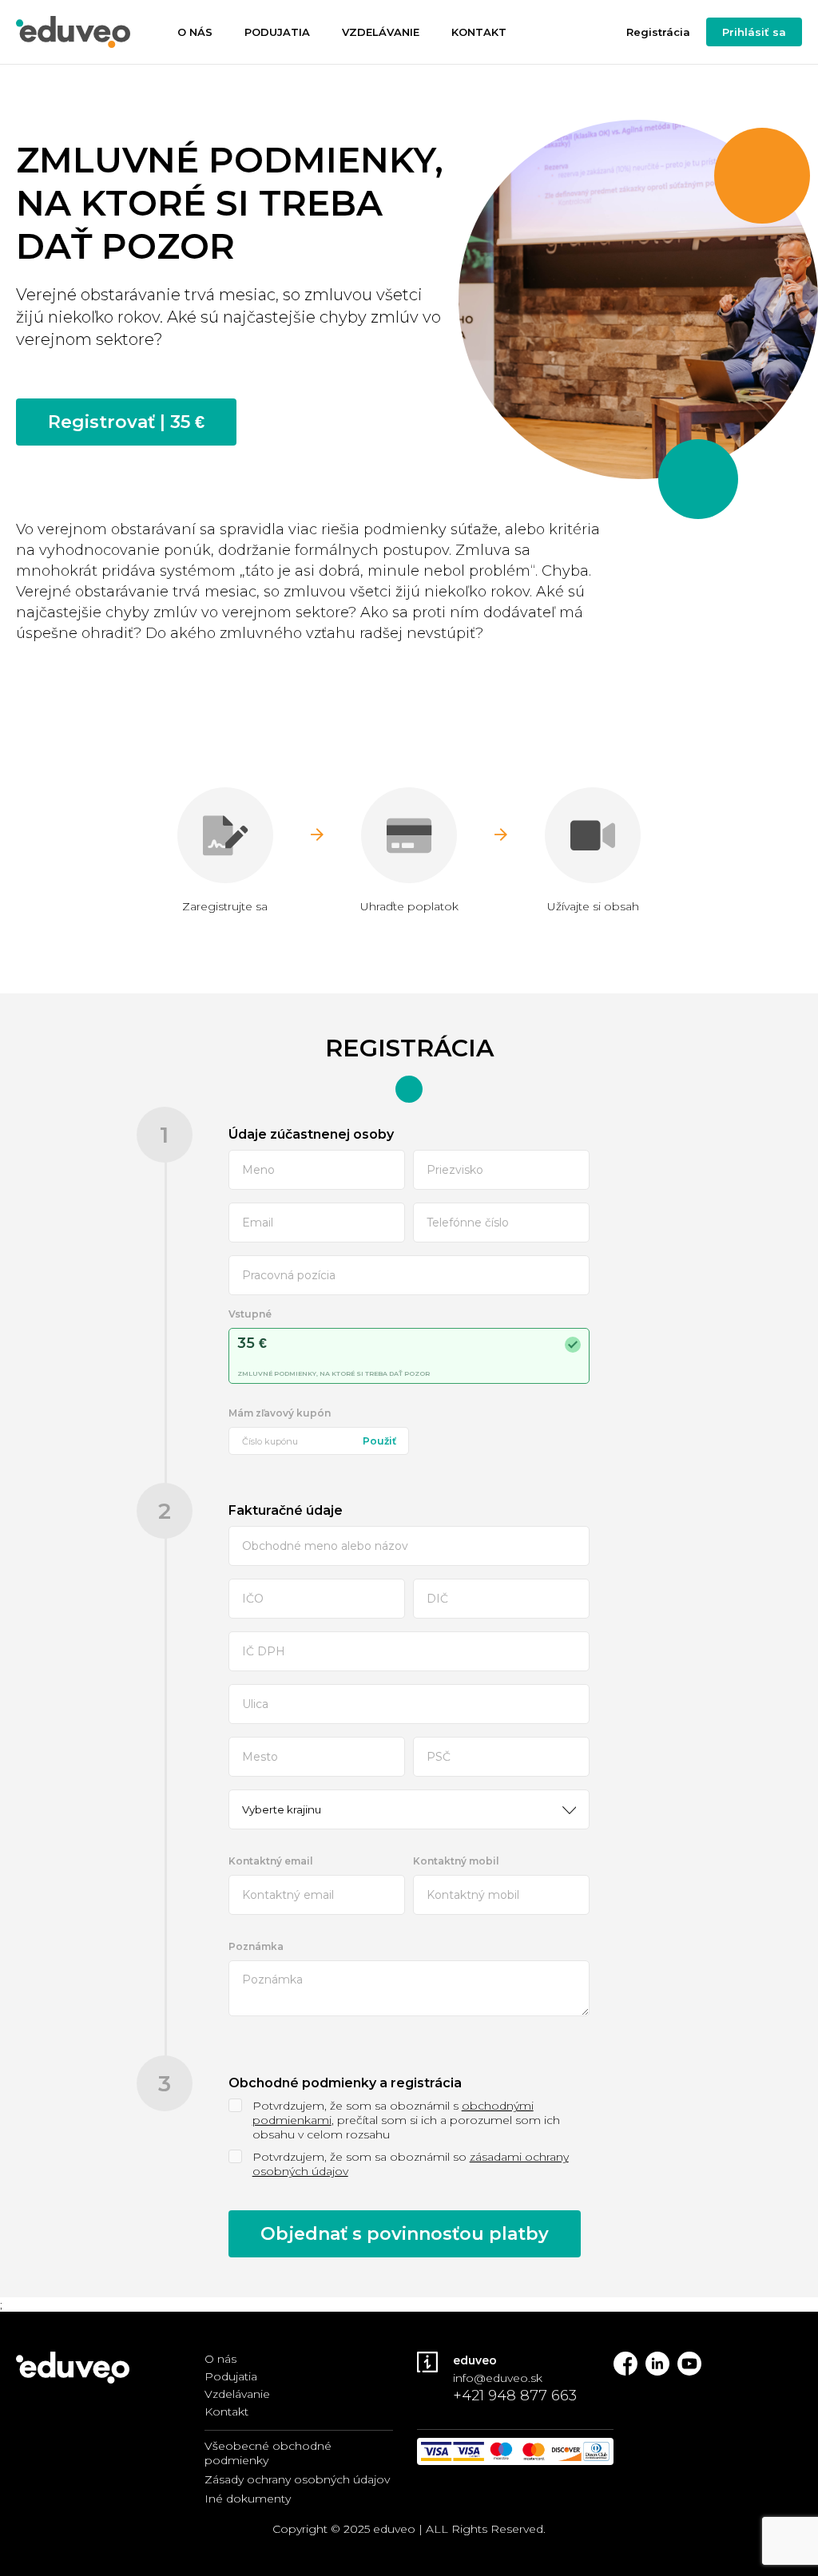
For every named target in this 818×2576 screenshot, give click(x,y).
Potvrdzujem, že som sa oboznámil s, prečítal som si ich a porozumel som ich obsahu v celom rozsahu (406, 2120)
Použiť (379, 1441)
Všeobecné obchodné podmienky (268, 2453)
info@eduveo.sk (498, 2378)
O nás (195, 32)
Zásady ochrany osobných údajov (297, 2479)
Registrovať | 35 (126, 422)
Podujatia (277, 32)
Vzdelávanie (381, 32)
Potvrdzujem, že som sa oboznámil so (411, 2164)
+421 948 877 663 (515, 2396)
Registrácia (658, 32)
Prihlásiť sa (754, 32)
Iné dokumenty (248, 2499)
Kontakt (479, 32)
